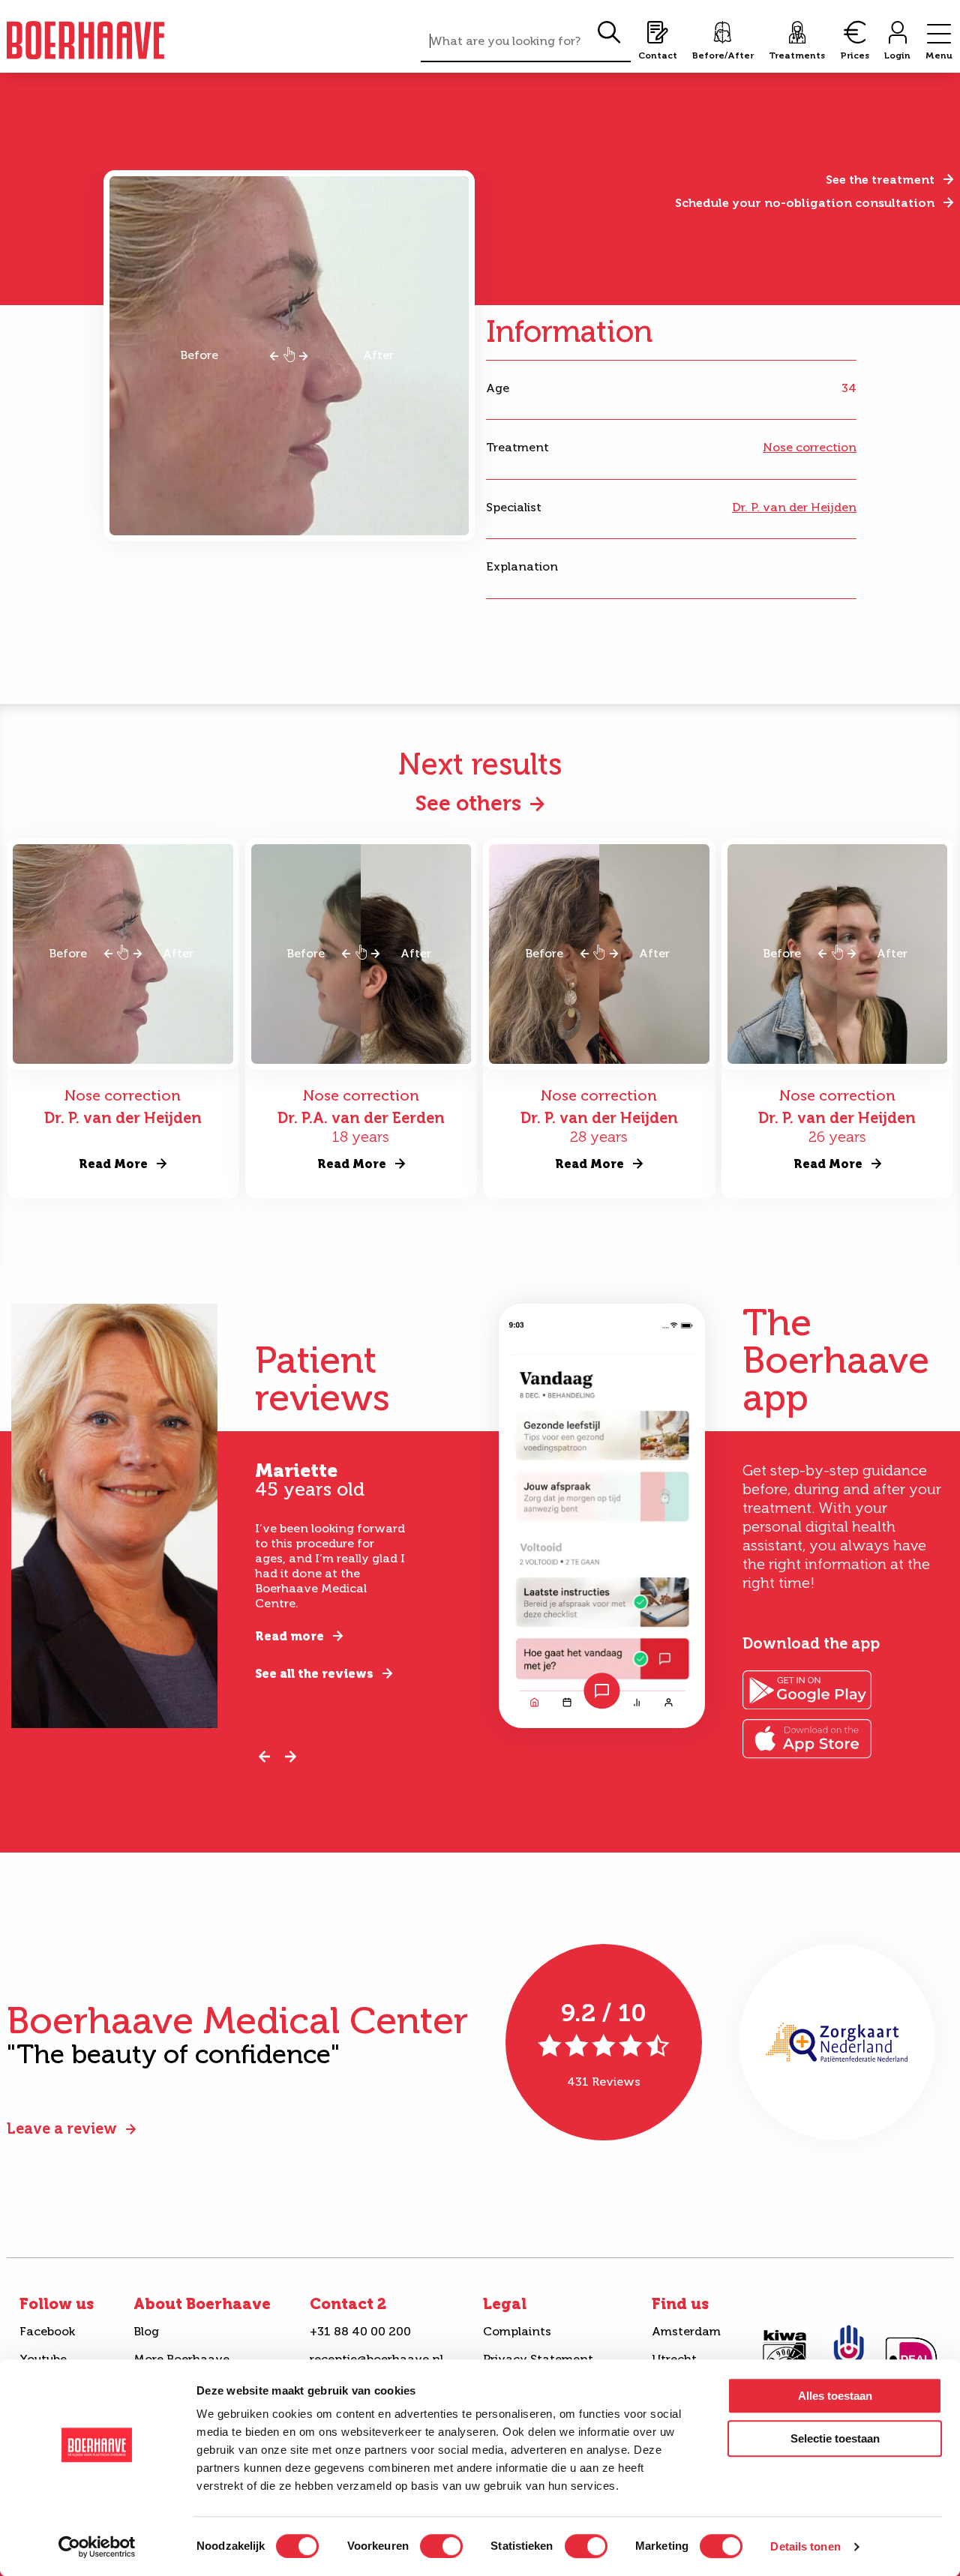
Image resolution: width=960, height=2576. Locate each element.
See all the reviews (314, 1674)
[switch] (441, 2546)
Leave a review (62, 2128)
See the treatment (880, 180)
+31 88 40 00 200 (360, 2331)
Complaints (517, 2331)
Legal (505, 2304)
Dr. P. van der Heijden (794, 507)
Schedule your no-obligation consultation (805, 203)
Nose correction (810, 447)
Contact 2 (348, 2304)
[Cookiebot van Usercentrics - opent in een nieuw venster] (97, 2547)
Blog (146, 2331)
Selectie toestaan (835, 2438)
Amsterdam (686, 2331)
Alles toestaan (835, 2396)
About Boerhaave (202, 2304)
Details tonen (805, 2546)
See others (468, 803)
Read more (289, 1636)
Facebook (47, 2331)
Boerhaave (85, 40)
